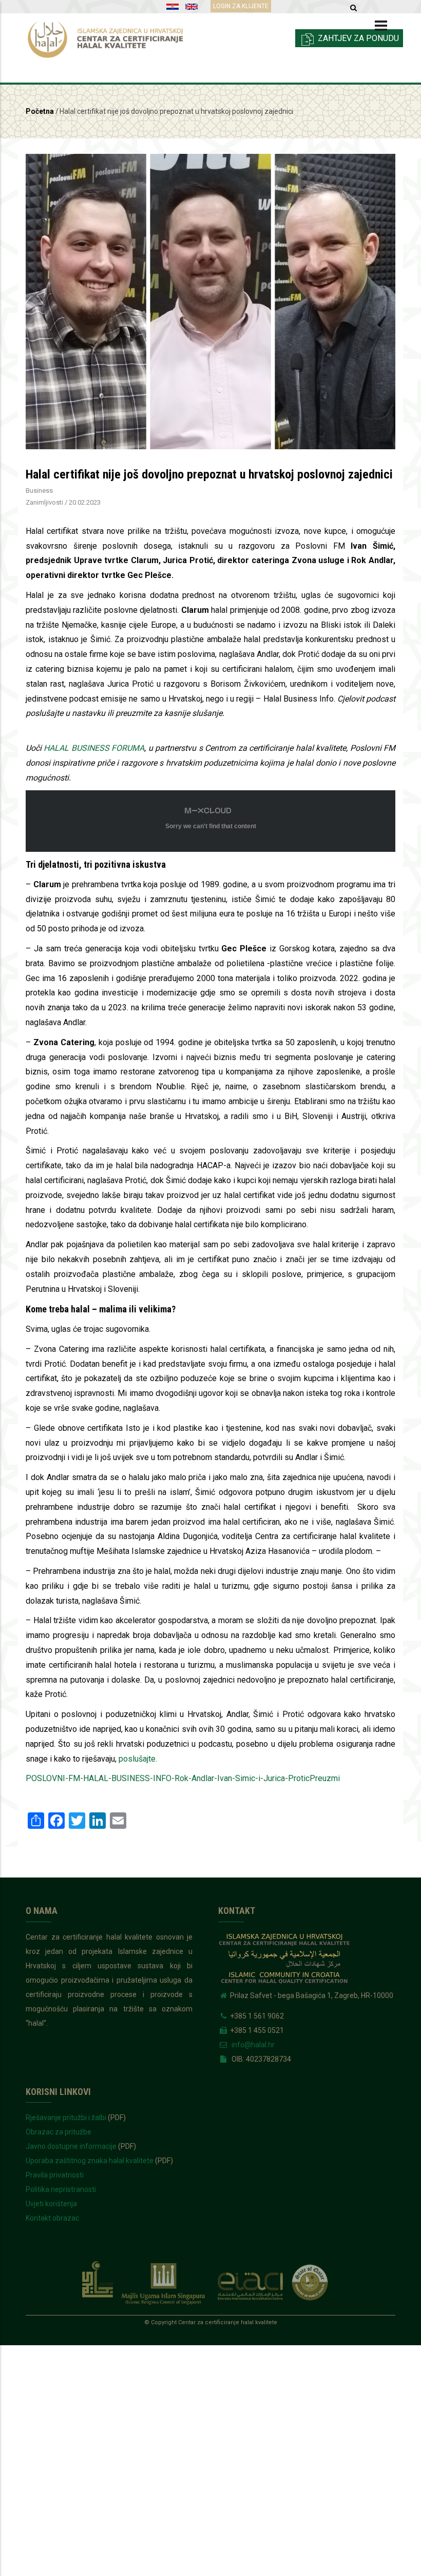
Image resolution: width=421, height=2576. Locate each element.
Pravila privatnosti (55, 2175)
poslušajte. (138, 1759)
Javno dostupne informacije (71, 2146)
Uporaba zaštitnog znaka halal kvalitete (90, 2161)
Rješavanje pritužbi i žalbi (66, 2118)
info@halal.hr (252, 2045)
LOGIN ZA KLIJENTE (241, 6)
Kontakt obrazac (52, 2218)
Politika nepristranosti (61, 2189)
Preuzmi (325, 1778)
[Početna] (114, 37)
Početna (40, 111)
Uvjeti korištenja (51, 2204)
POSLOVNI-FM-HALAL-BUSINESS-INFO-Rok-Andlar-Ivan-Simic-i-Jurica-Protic (168, 1778)
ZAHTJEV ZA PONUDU (357, 38)
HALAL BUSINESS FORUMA (94, 748)
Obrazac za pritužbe (59, 2132)
